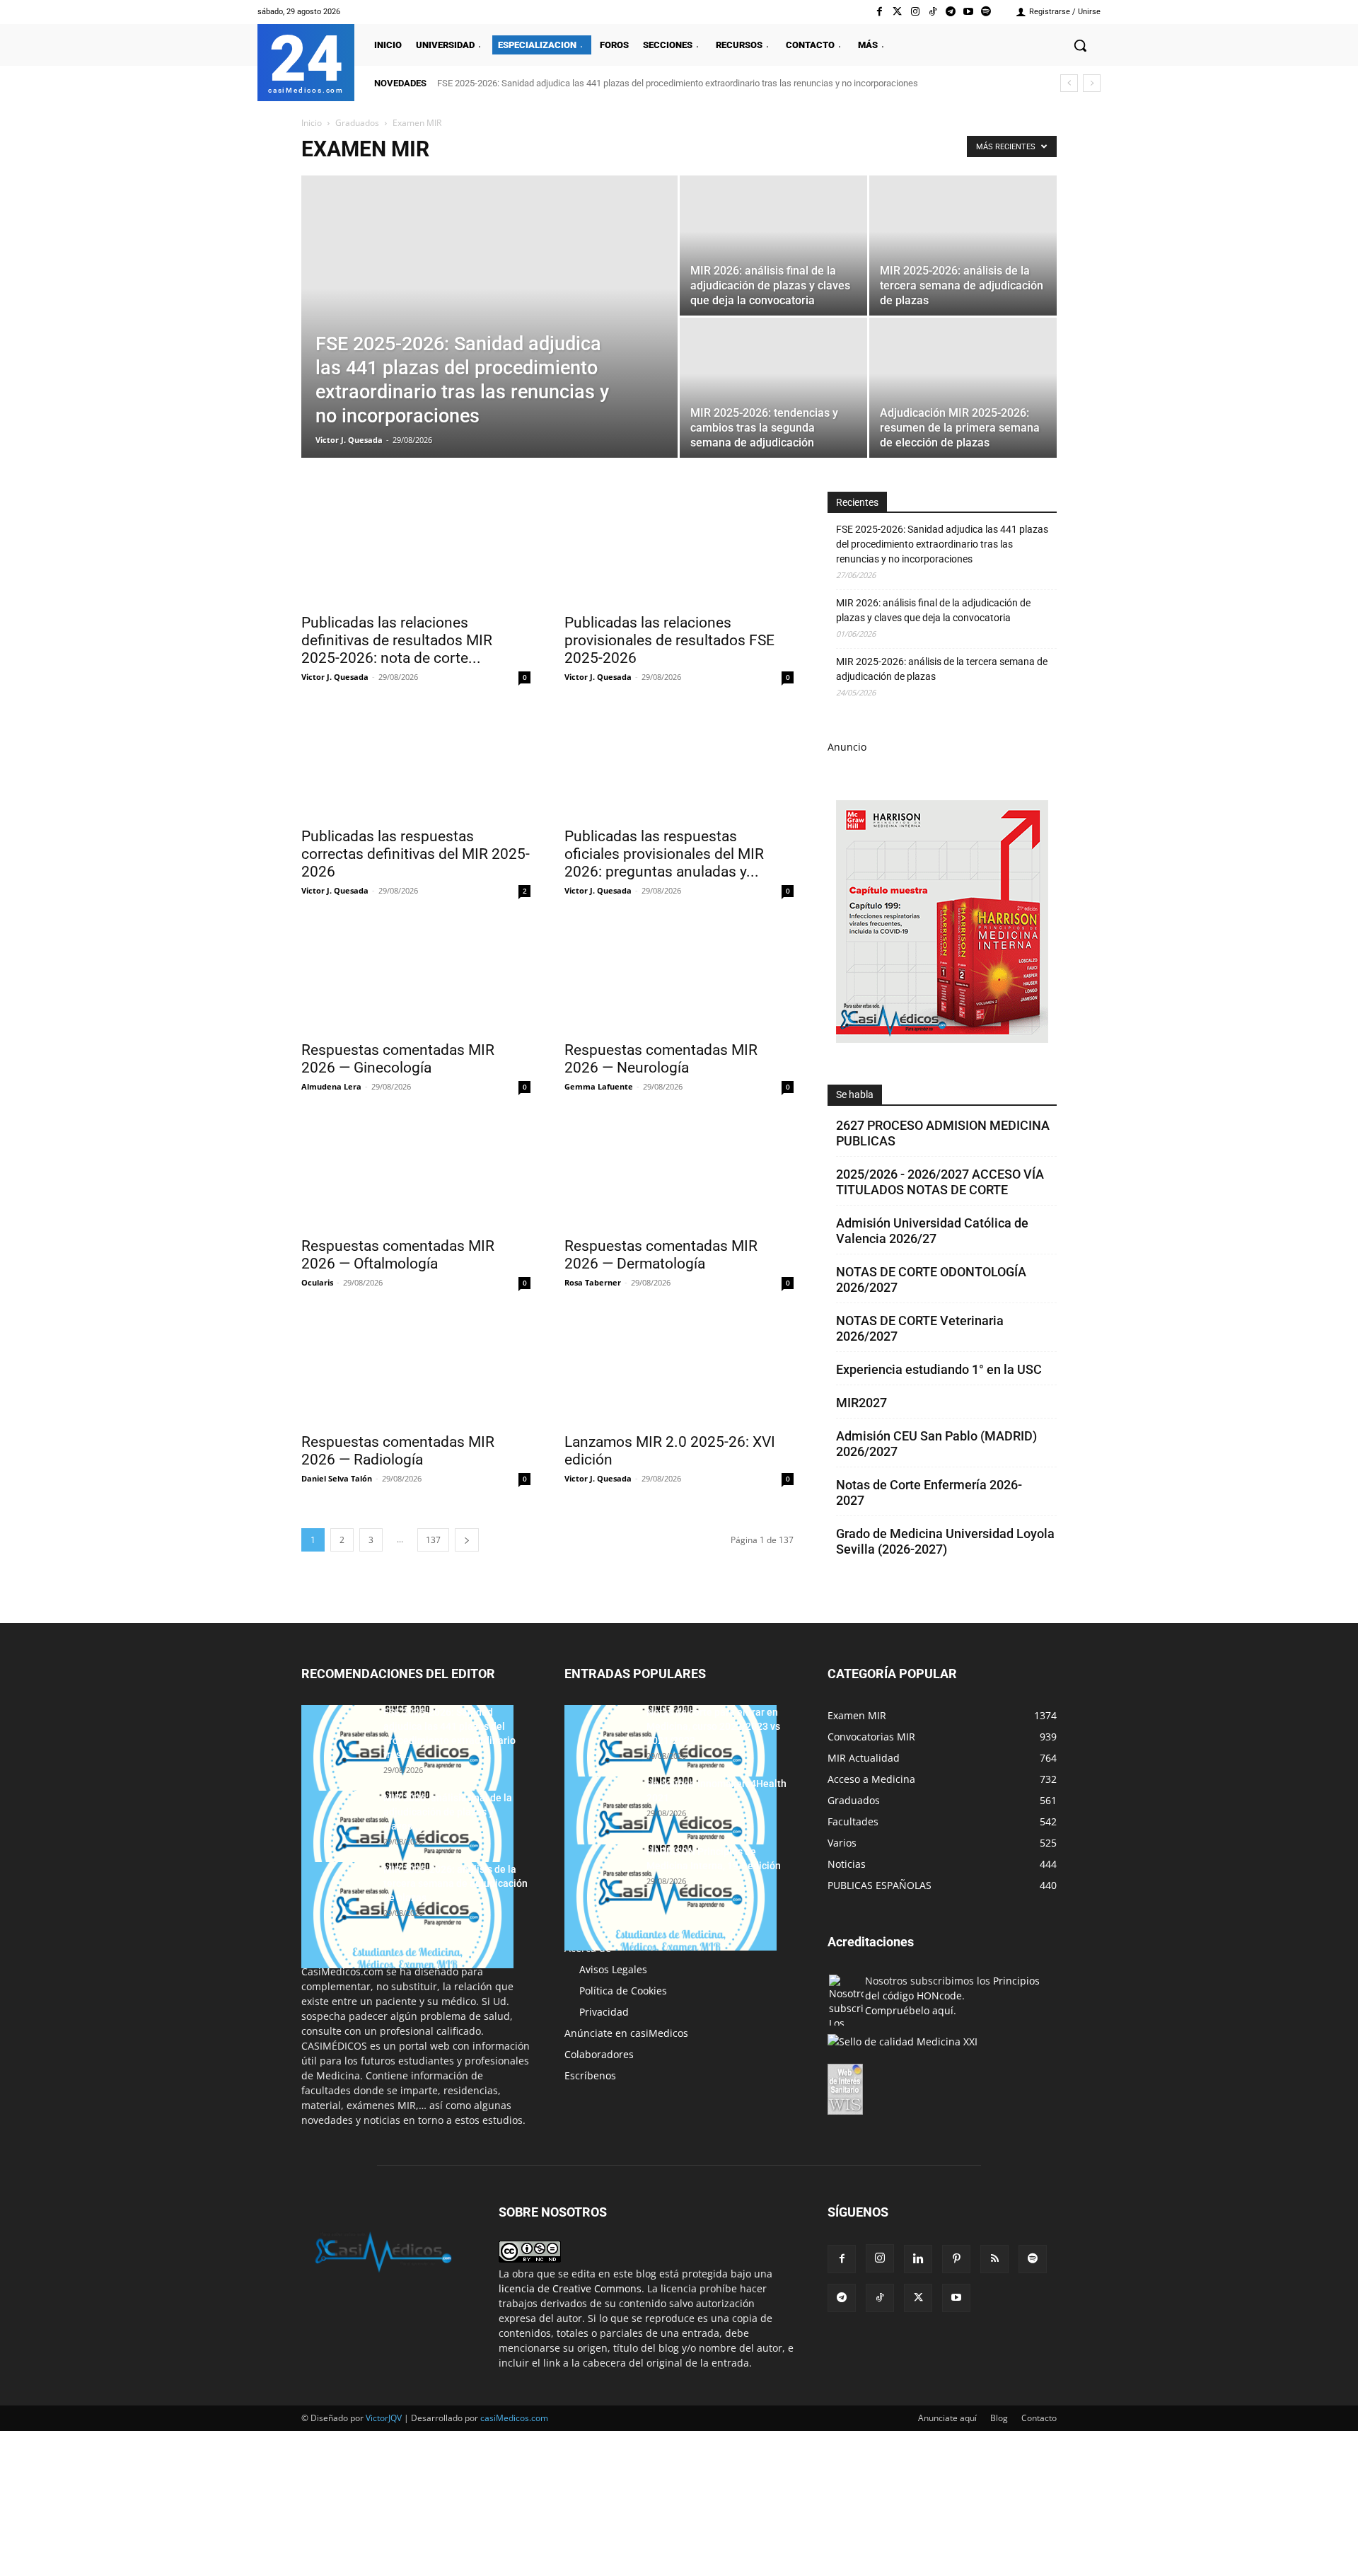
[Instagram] (915, 12)
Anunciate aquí (947, 2418)
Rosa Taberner (593, 1282)
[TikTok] (880, 2298)
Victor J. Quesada (349, 440)
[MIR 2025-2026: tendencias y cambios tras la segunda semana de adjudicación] (773, 388)
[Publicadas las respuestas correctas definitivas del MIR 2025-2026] (416, 762)
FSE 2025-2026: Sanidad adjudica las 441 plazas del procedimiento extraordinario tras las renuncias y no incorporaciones (678, 83)
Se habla (855, 1094)
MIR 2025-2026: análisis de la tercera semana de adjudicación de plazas (942, 669)
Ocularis (317, 1282)
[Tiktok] (933, 12)
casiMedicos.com (514, 2418)
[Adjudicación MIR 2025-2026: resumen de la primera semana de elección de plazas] (963, 388)
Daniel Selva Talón (337, 1478)
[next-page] (467, 1540)
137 (433, 1540)
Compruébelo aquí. (911, 2010)
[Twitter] (897, 12)
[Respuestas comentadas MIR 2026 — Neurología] (679, 976)
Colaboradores (599, 2054)
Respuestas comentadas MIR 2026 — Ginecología (398, 1059)
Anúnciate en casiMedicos (626, 2033)
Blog (999, 2418)
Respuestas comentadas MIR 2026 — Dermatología (661, 1255)
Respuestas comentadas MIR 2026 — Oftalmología (398, 1255)
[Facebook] (880, 12)
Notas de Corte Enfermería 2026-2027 (929, 1492)
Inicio (312, 123)
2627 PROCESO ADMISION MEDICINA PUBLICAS (943, 1133)
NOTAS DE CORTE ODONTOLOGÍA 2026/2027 (931, 1280)
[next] (1092, 83)
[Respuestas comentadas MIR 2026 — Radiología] (416, 1368)
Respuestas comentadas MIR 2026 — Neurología (661, 1059)
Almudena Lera (331, 1086)
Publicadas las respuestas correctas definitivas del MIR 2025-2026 (416, 854)
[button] (1080, 45)
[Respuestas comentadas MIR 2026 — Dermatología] (679, 1172)
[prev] (1069, 83)
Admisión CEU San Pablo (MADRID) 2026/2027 (936, 1444)
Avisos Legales (613, 1969)
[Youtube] (969, 12)
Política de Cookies (623, 1991)
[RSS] (994, 2259)
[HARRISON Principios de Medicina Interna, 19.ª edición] (671, 1898)
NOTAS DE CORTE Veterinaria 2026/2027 (920, 1328)
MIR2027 (861, 1403)
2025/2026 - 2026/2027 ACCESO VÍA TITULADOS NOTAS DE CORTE (940, 1182)
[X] (918, 2298)
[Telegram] (950, 12)
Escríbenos (590, 2075)
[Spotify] (986, 12)
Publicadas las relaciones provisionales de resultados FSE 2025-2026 (669, 640)
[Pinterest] (956, 2259)
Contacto (1039, 2418)
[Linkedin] (918, 2259)
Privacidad (604, 2012)
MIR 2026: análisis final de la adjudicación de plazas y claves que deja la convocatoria (933, 610)
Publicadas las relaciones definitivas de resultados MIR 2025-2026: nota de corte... (397, 640)
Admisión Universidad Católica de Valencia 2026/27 (932, 1231)
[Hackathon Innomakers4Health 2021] (671, 1830)
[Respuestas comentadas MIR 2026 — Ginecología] (416, 976)
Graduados (357, 123)
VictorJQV (385, 2418)
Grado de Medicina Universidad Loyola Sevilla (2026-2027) (945, 1541)
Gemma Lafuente (599, 1086)
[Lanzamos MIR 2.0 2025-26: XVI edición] (679, 1368)
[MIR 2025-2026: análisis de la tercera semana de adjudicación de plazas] (963, 246)
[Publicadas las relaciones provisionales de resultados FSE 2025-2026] (679, 548)
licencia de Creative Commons (570, 2288)
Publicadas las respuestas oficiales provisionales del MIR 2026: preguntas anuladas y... (664, 854)
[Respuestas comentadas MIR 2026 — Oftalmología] (416, 1172)
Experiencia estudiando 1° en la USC (939, 1369)
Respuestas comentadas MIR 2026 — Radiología (398, 1451)
